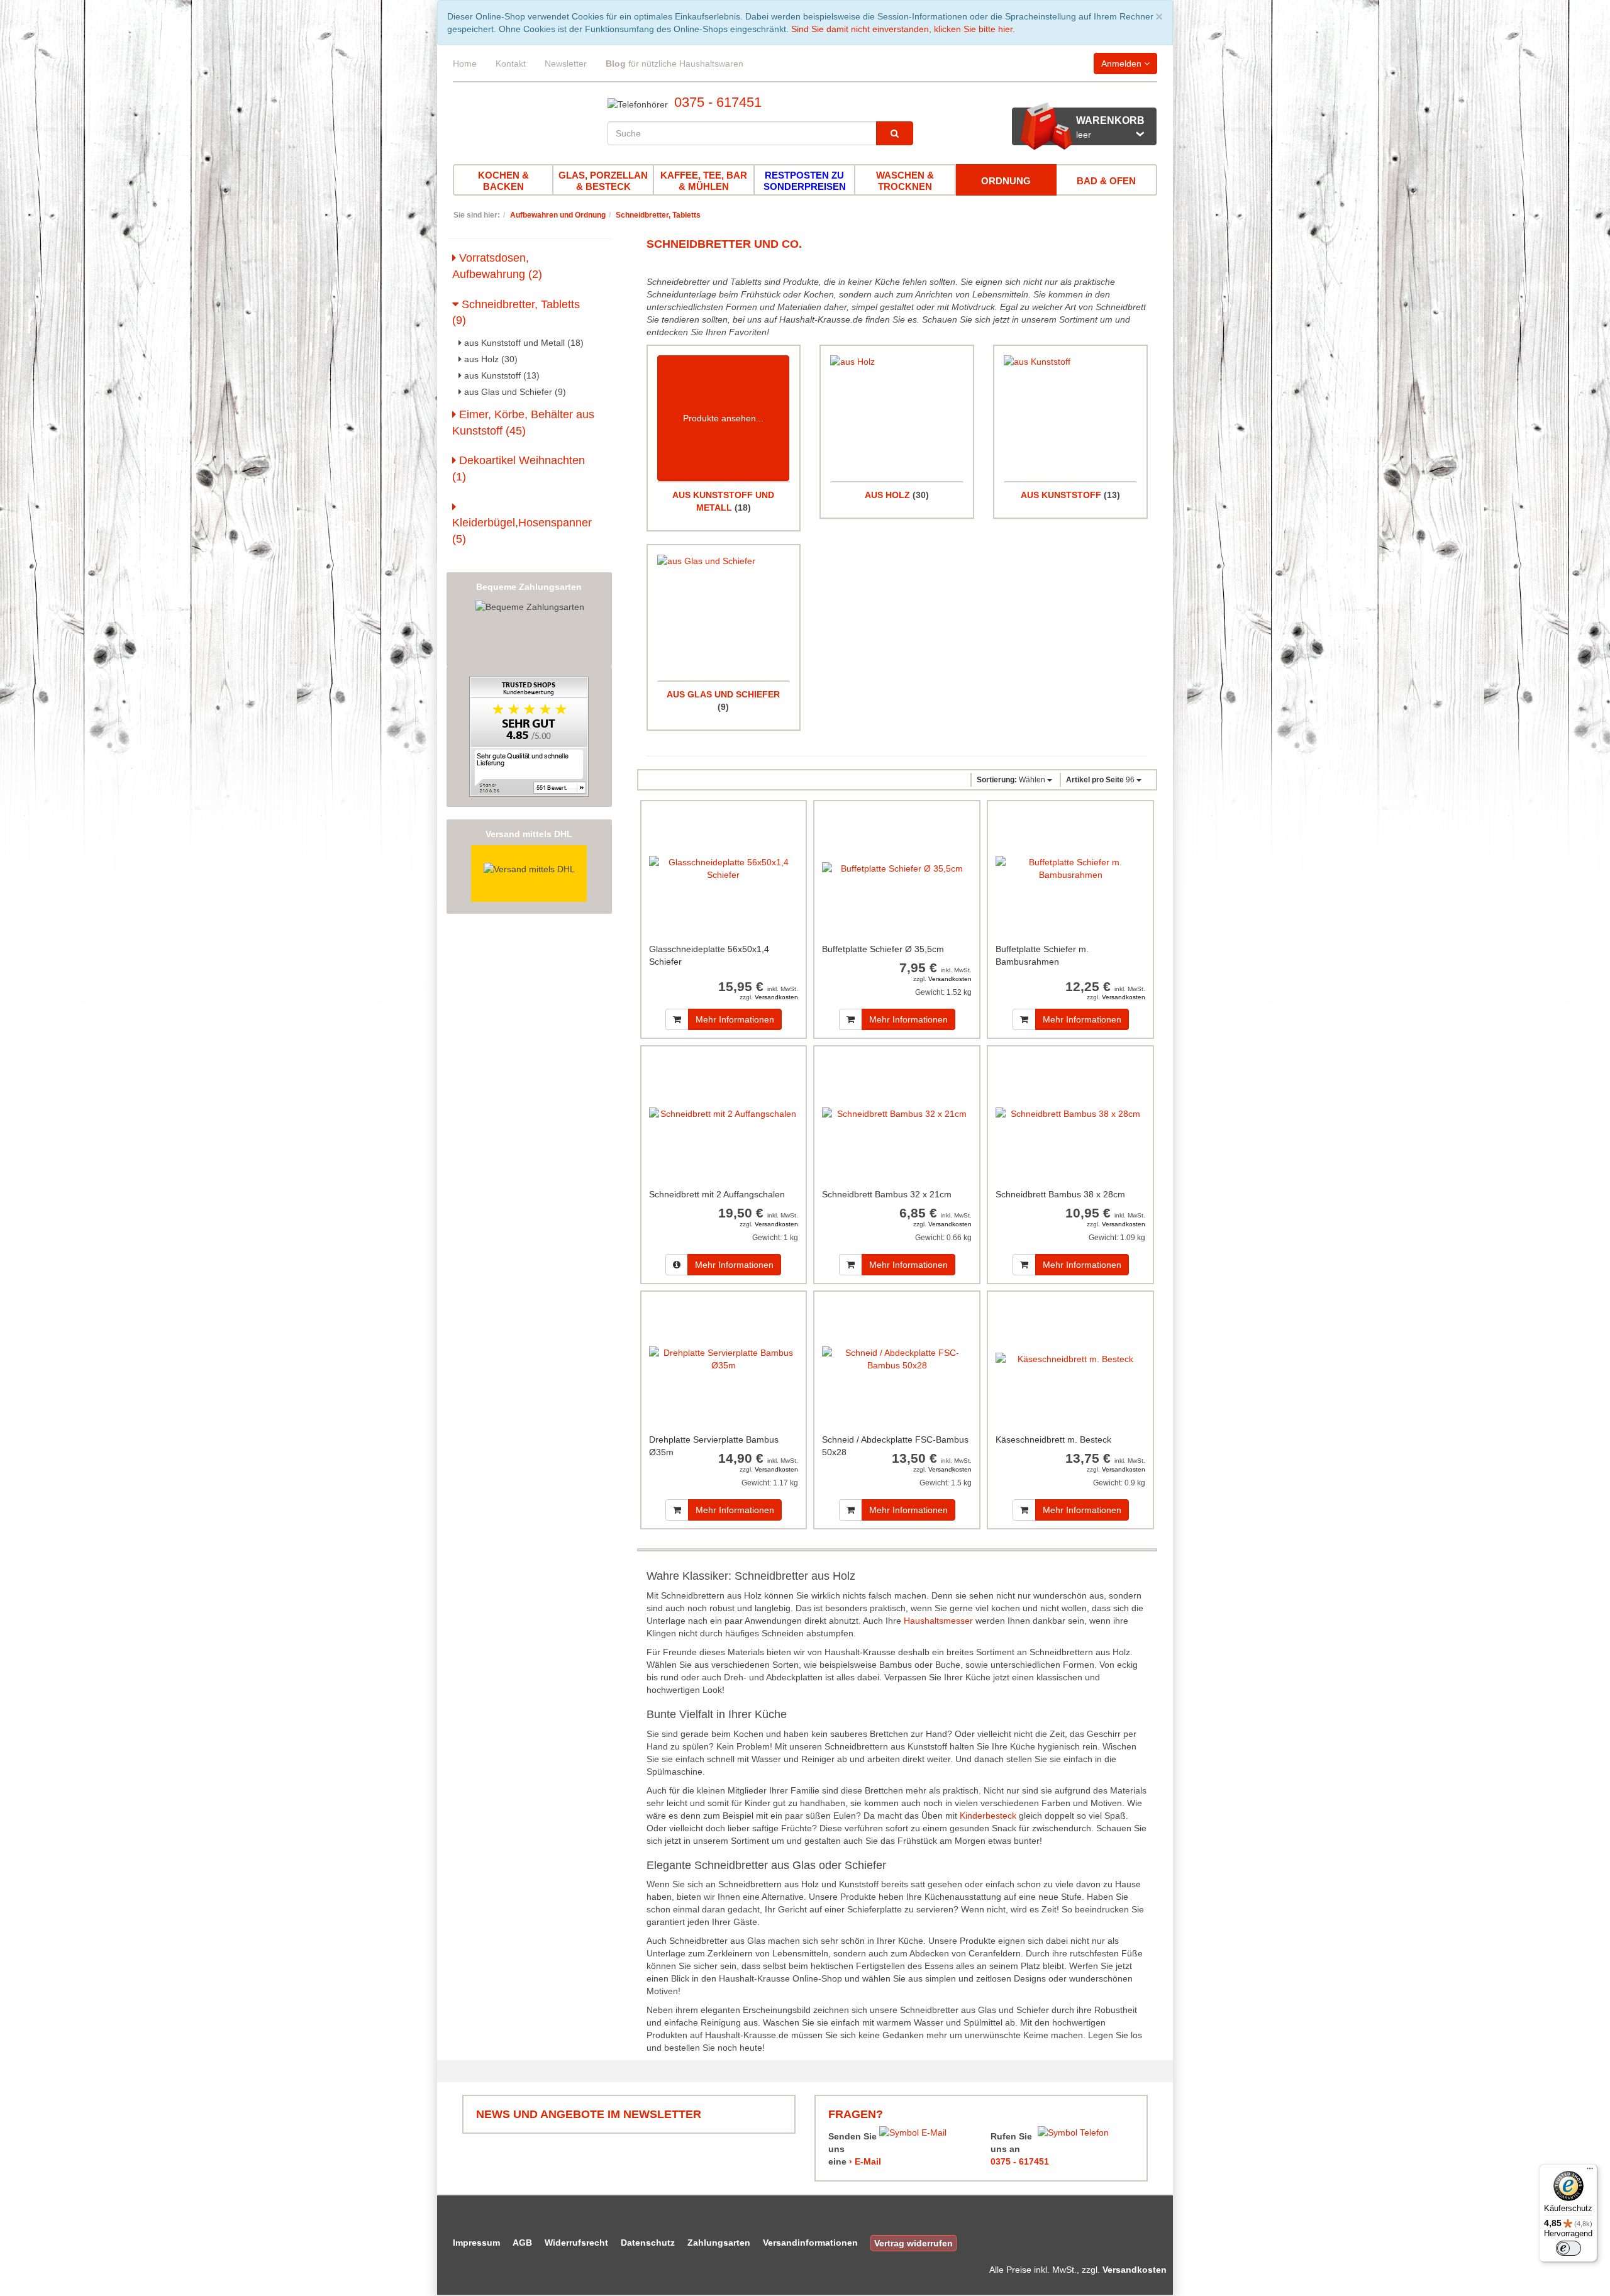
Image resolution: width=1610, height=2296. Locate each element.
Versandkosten (776, 997)
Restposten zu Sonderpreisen (805, 181)
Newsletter (566, 64)
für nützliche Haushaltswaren (675, 64)
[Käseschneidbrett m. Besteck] (1070, 1359)
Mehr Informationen (735, 1019)
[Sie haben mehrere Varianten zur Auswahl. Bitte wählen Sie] (677, 1265)
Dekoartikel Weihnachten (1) (519, 469)
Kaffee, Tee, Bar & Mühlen (704, 181)
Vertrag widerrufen (913, 2243)
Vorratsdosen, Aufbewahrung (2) (497, 266)
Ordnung (1006, 181)
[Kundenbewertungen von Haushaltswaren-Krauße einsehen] (529, 736)
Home (465, 64)
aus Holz (887, 495)
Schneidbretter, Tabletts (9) (516, 313)
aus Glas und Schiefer (723, 694)
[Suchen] (895, 133)
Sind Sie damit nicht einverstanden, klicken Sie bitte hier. (903, 29)
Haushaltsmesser (938, 1621)
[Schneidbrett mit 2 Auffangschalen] (724, 1114)
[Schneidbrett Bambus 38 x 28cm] (1070, 1114)
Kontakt (511, 64)
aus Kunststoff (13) (501, 375)
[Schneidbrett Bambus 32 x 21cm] (897, 1114)
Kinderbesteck (988, 1816)
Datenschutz (648, 2243)
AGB (522, 2243)
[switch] (1568, 2248)
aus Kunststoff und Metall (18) (523, 343)
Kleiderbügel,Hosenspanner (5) (522, 531)
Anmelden (1123, 64)
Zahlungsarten (719, 2243)
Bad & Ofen (1106, 181)
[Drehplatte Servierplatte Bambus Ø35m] (724, 1359)
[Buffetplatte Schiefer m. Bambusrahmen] (1070, 869)
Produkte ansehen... (723, 418)
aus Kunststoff (1061, 495)
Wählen (1012, 780)
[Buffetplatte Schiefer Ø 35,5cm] (897, 869)
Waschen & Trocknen (905, 181)
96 (1101, 780)
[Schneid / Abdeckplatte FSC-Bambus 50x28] (897, 1359)
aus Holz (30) (490, 359)
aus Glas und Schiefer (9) (514, 392)
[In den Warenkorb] (677, 1019)
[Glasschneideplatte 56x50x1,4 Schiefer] (724, 869)
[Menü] (1590, 2171)
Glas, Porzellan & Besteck (603, 181)
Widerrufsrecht (576, 2243)
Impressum (476, 2243)
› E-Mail (865, 2161)
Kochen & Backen (503, 181)
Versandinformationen (810, 2243)
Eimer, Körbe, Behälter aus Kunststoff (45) (523, 423)
